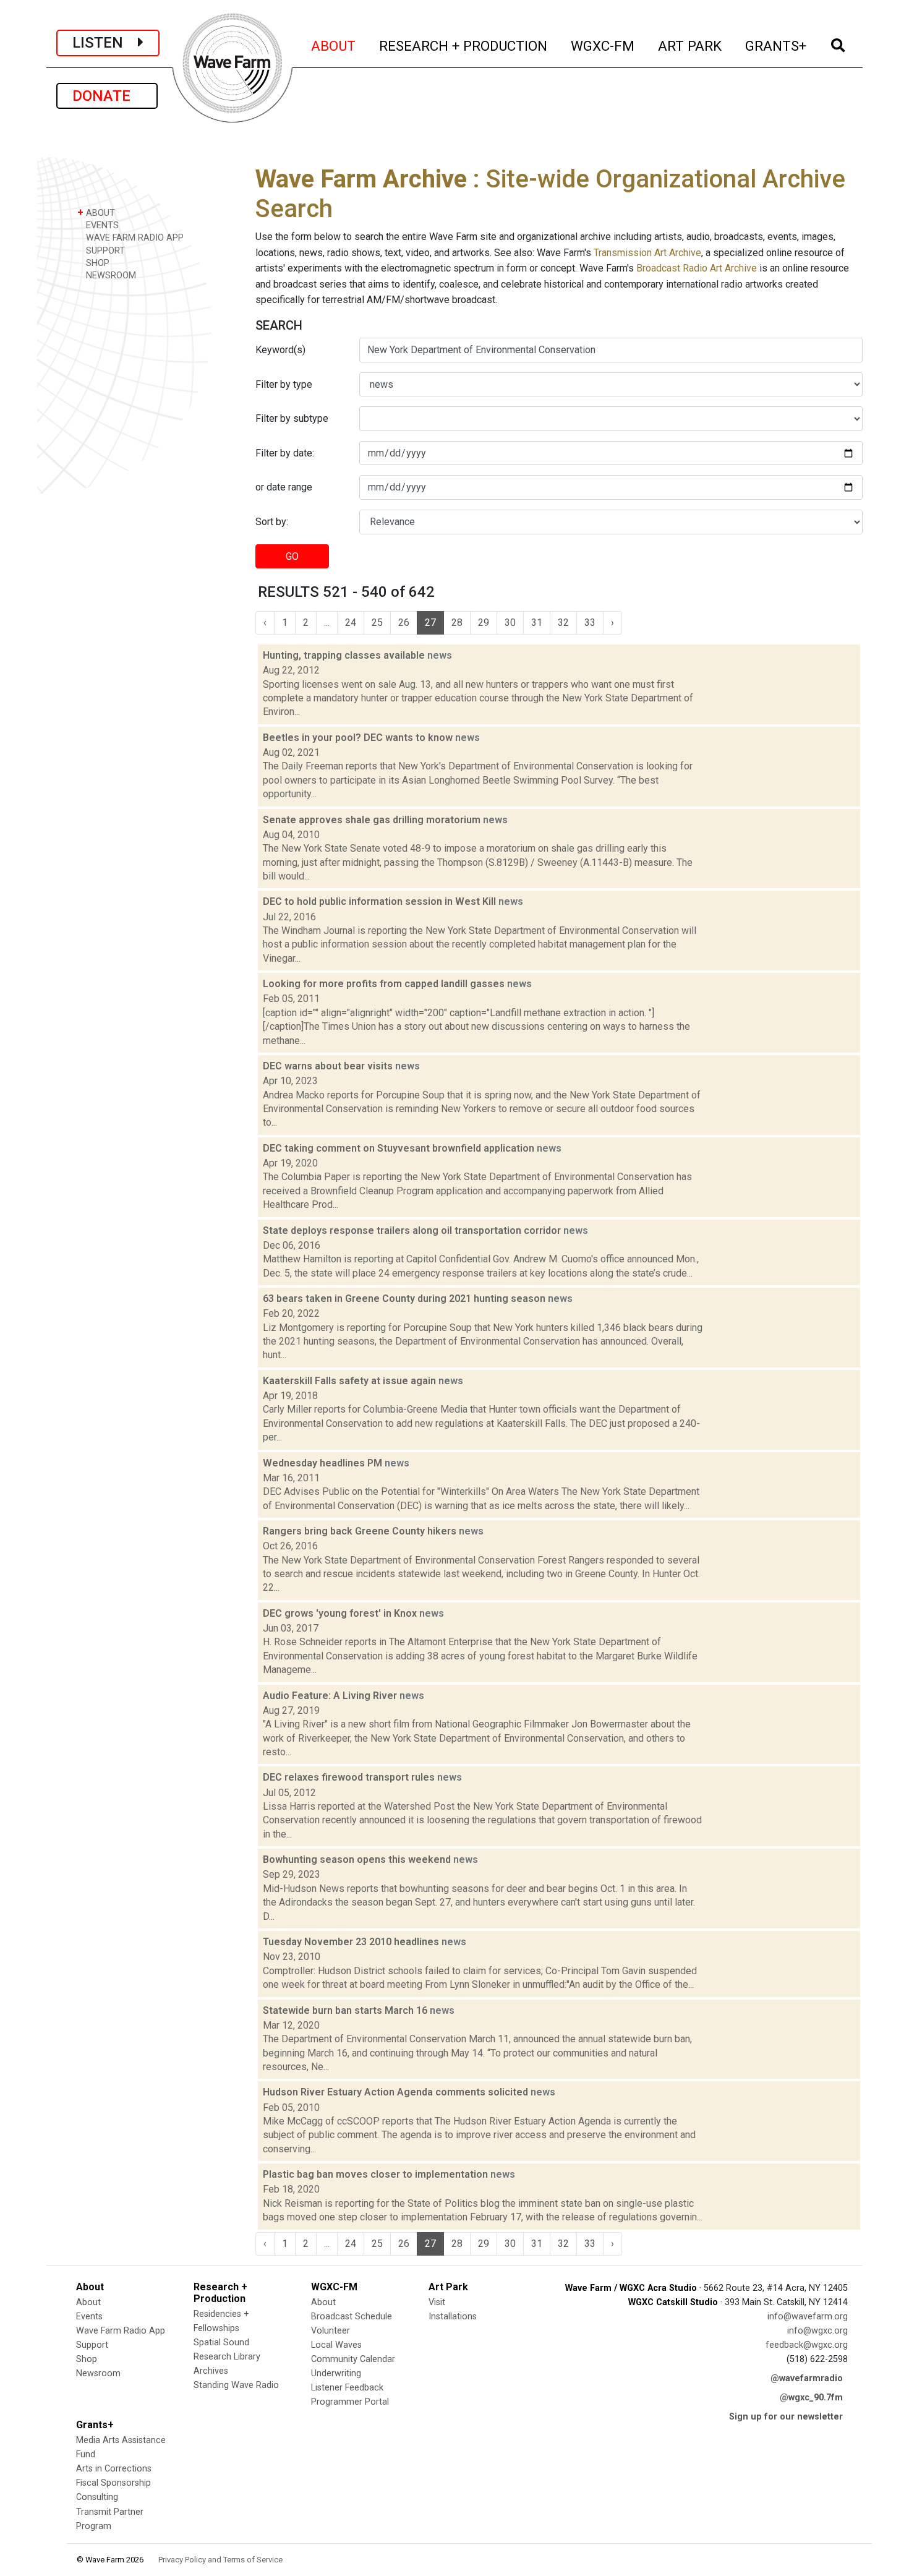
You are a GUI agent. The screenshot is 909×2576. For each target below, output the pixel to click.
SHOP (96, 263)
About (88, 2302)
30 (510, 623)
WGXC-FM (603, 45)
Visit (437, 2302)
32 (563, 623)
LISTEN (105, 43)
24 (351, 623)
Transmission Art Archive (647, 253)
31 (537, 623)
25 (377, 623)
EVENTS (101, 225)
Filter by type (284, 384)
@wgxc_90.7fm (811, 2398)
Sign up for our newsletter (786, 2417)
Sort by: (272, 522)
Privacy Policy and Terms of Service (220, 2560)
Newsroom (98, 2373)
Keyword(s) (280, 350)
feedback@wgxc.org (807, 2345)
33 (590, 623)
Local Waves (336, 2345)
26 (404, 623)
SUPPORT (104, 251)
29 (484, 623)
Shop (87, 2359)
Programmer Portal (350, 2402)
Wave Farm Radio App (121, 2331)
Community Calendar (353, 2359)
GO (292, 556)
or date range (284, 487)
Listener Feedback (347, 2388)
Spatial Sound (221, 2343)
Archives (211, 2371)
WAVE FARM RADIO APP (134, 238)
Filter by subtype (292, 418)
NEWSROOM (110, 276)
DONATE (107, 96)
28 (457, 623)
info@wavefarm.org (808, 2317)
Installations (453, 2317)
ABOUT (334, 45)
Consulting (97, 2497)
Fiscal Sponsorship (113, 2483)
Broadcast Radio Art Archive (697, 268)
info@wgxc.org (817, 2331)
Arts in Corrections (114, 2469)
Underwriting (336, 2373)
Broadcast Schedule (352, 2317)
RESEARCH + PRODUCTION (464, 45)
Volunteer (331, 2331)
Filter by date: (285, 453)
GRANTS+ (776, 45)
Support (92, 2345)
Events (89, 2317)
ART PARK (690, 45)
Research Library (227, 2357)
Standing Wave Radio (236, 2385)
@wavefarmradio (807, 2378)
